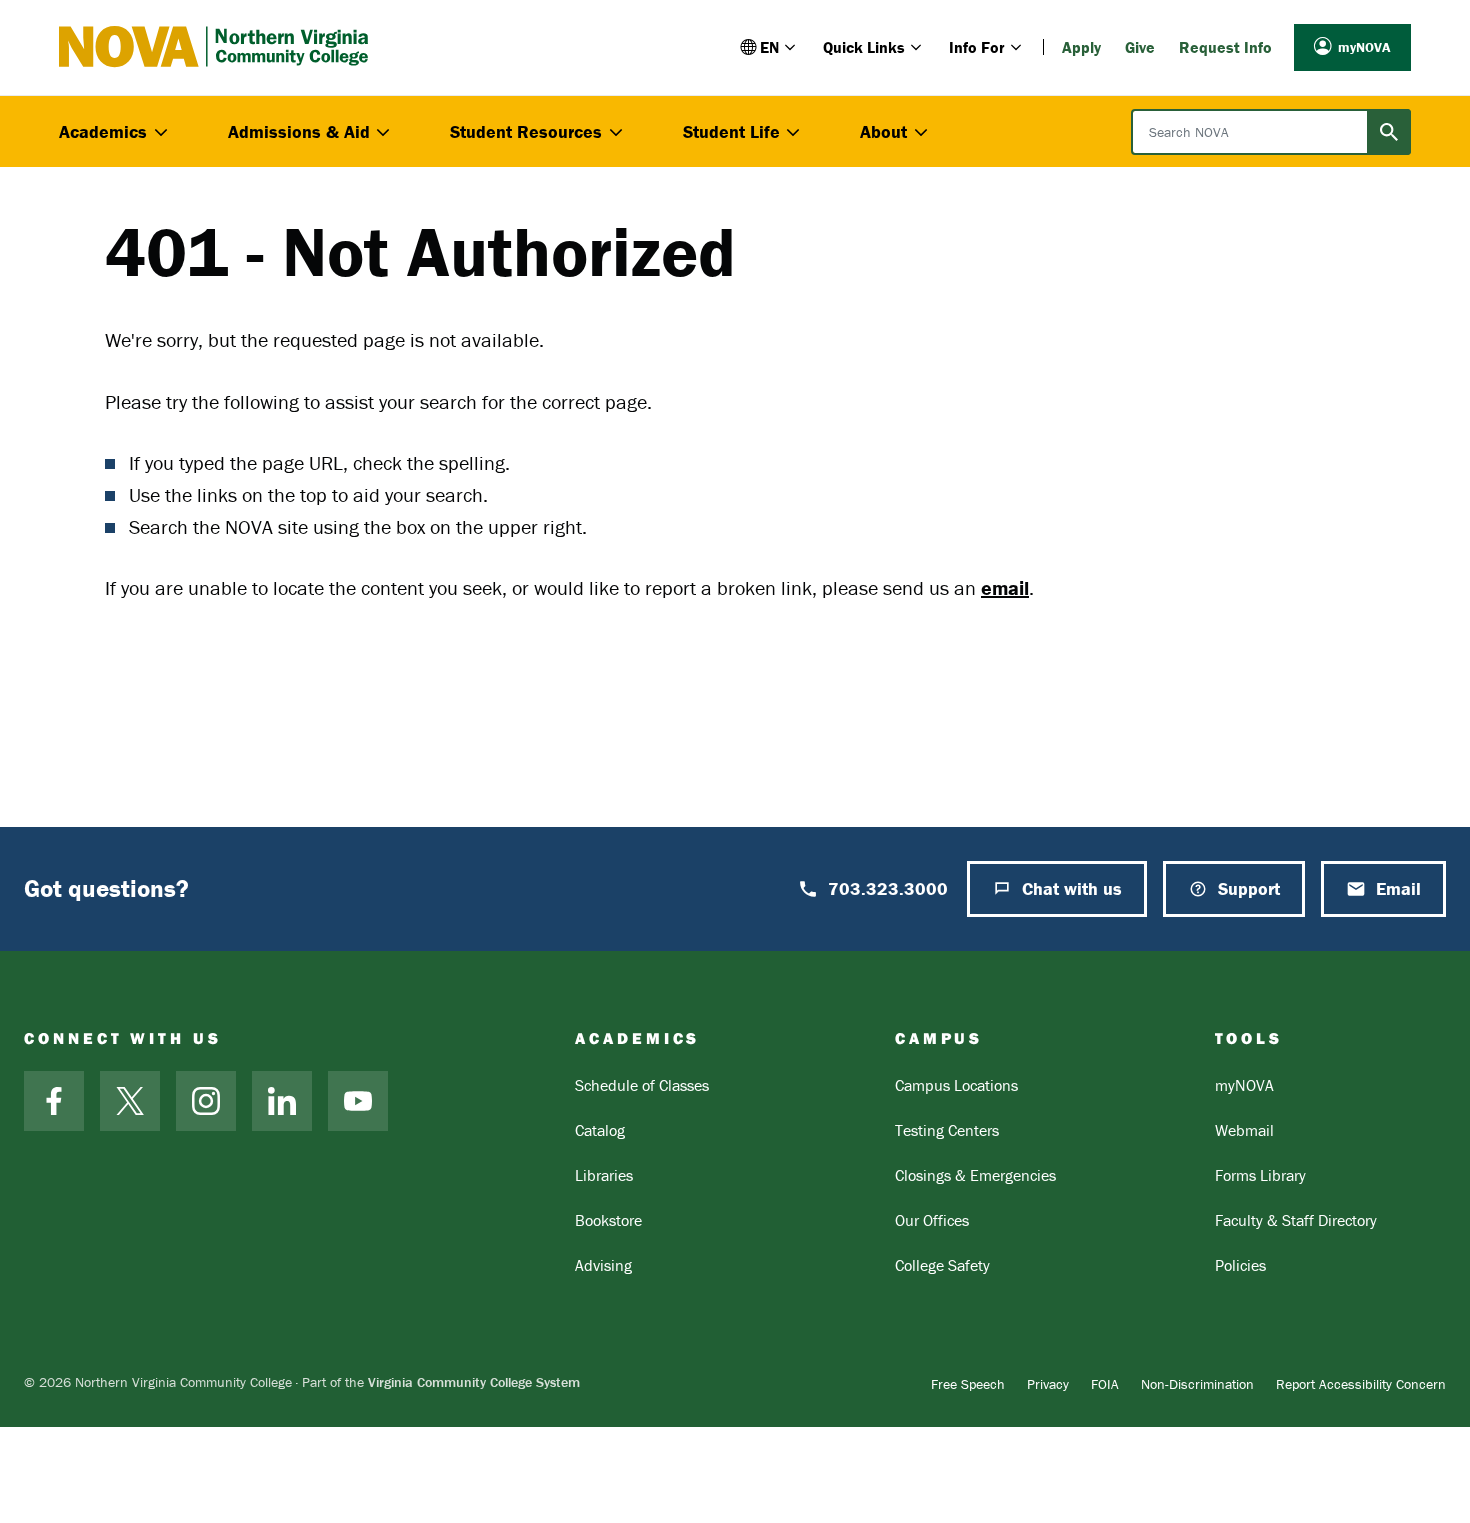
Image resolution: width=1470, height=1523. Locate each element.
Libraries (604, 1175)
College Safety (942, 1265)
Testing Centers (947, 1130)
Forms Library (1260, 1175)
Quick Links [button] (864, 47)
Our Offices (932, 1220)
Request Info (1225, 47)
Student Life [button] (731, 131)
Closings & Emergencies (975, 1175)
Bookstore (608, 1220)
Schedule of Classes (642, 1085)
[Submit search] (1389, 132)
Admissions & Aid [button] (299, 131)
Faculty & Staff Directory (1296, 1220)
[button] (769, 47)
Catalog (600, 1130)
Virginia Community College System (474, 1382)
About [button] (883, 131)
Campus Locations (956, 1085)
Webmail (1244, 1130)
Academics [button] (103, 131)
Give (1140, 47)
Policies (1240, 1265)
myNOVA (1364, 47)
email (1005, 587)
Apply (1081, 47)
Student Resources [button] (526, 131)
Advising (603, 1265)
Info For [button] (977, 47)
